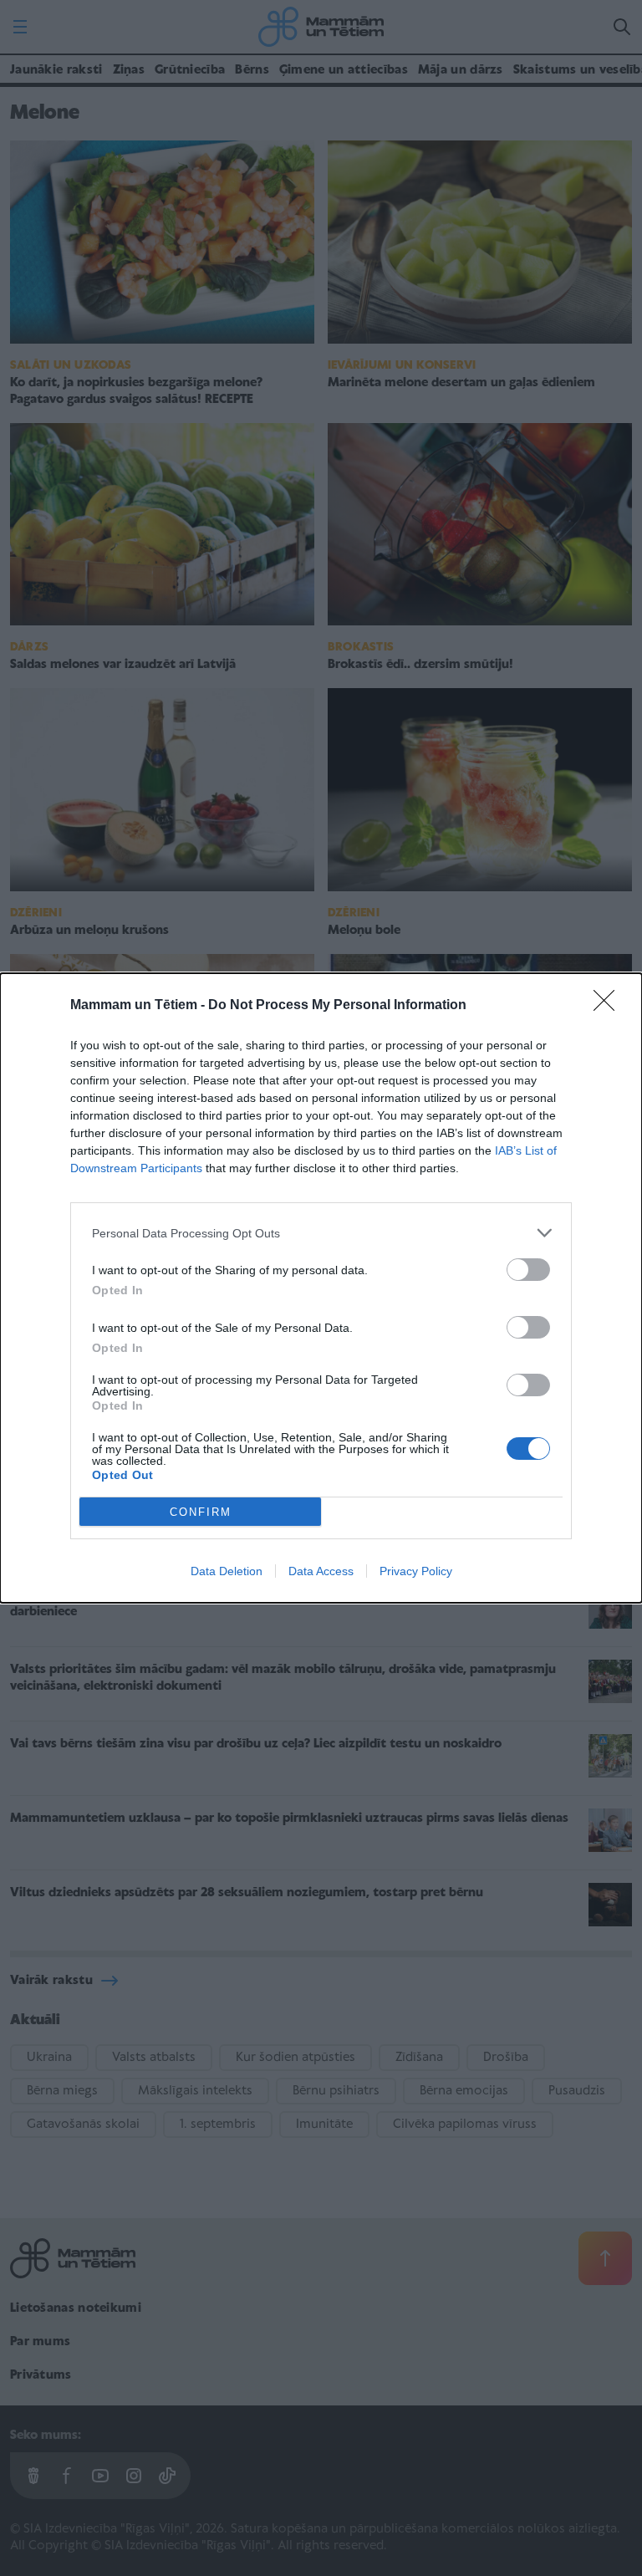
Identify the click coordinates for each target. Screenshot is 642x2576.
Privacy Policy (416, 1571)
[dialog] (321, 1288)
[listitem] (321, 1233)
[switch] (528, 1270)
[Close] (609, 1006)
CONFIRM (201, 1512)
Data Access (321, 1571)
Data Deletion (227, 1571)
